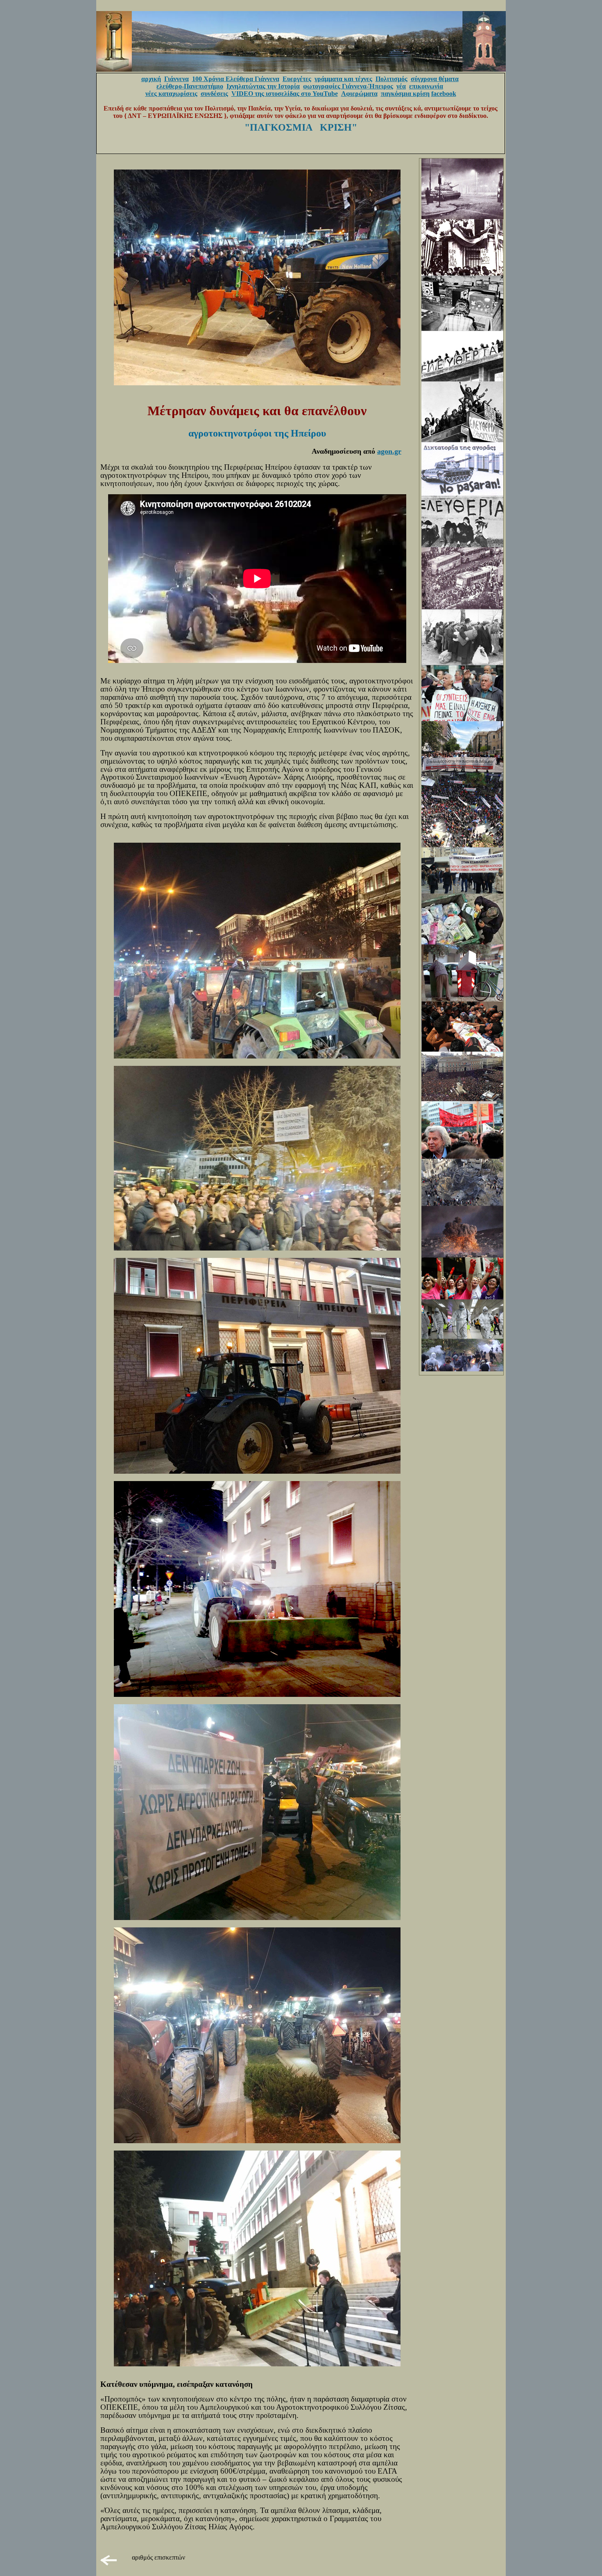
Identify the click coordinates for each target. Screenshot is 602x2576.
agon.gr (389, 451)
